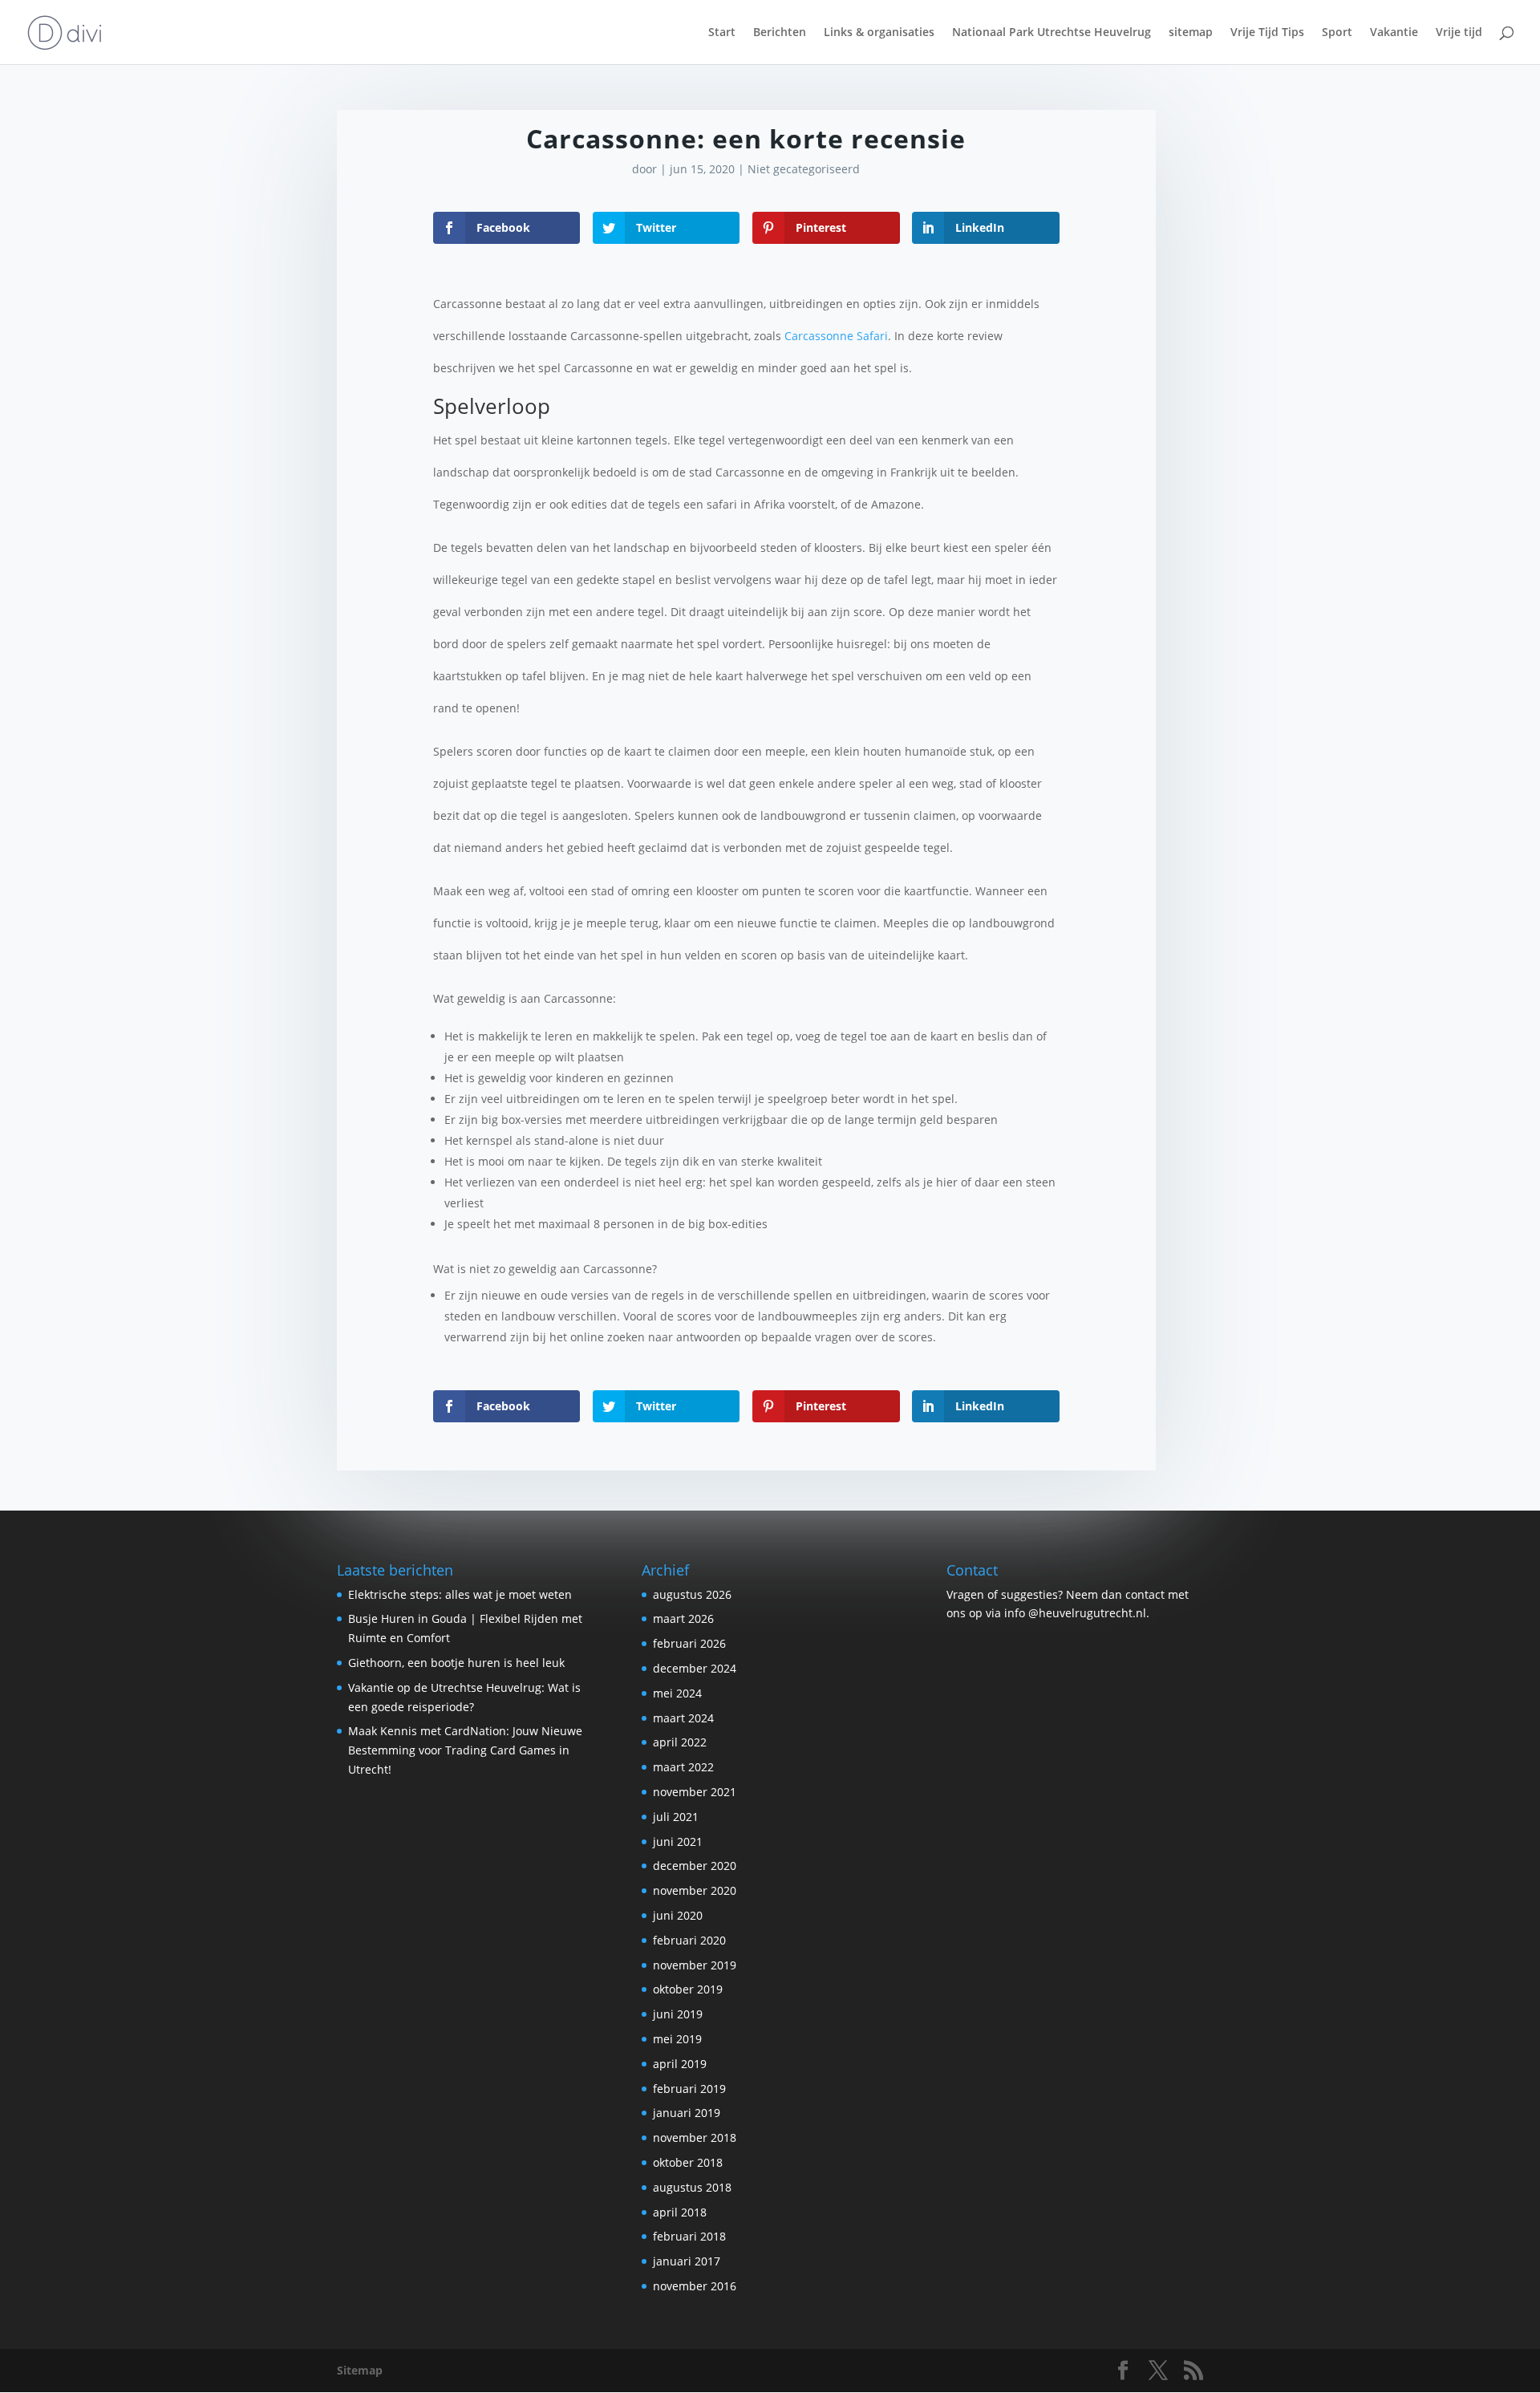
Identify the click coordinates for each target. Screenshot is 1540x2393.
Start (722, 33)
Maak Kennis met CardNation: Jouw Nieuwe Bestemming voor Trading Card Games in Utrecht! (465, 1750)
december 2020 (695, 1866)
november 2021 (695, 1792)
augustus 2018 (692, 2187)
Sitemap (360, 2370)
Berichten (780, 33)
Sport (1337, 33)
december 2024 (695, 1668)
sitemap (1191, 33)
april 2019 (680, 2064)
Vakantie (1394, 33)
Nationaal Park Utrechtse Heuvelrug (1052, 33)
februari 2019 (689, 2089)
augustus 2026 (692, 1594)
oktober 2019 (688, 1989)
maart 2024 (683, 1718)
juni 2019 (678, 2014)
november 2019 (695, 1965)
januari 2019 (687, 2113)
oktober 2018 (688, 2162)
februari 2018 (689, 2236)
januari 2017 (687, 2261)
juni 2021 (678, 1841)
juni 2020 (678, 1915)
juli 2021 (676, 1817)
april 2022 (680, 1742)
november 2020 (695, 1890)
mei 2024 (677, 1693)
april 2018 (680, 2212)
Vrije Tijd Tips (1267, 33)
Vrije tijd (1459, 33)
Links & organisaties (879, 33)
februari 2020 (689, 1940)
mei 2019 (677, 2039)
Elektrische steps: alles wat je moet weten (460, 1594)
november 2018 (695, 2137)
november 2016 (695, 2286)
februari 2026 (689, 1643)
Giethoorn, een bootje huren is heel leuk (456, 1663)
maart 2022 (683, 1767)
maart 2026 (683, 1618)
